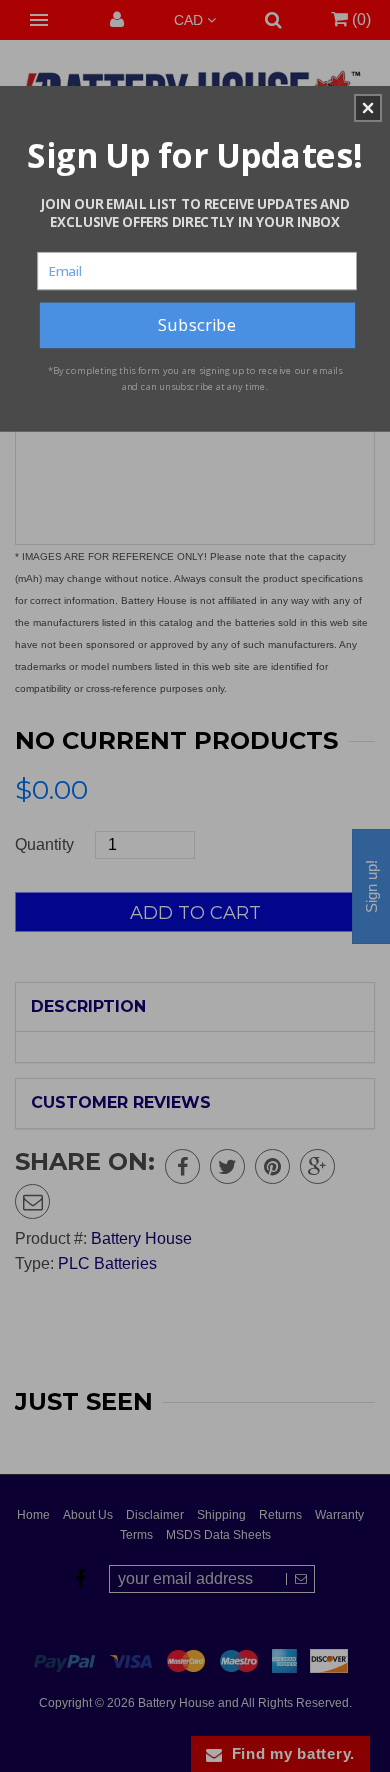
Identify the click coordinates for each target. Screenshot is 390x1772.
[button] (368, 108)
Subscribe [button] (197, 324)
